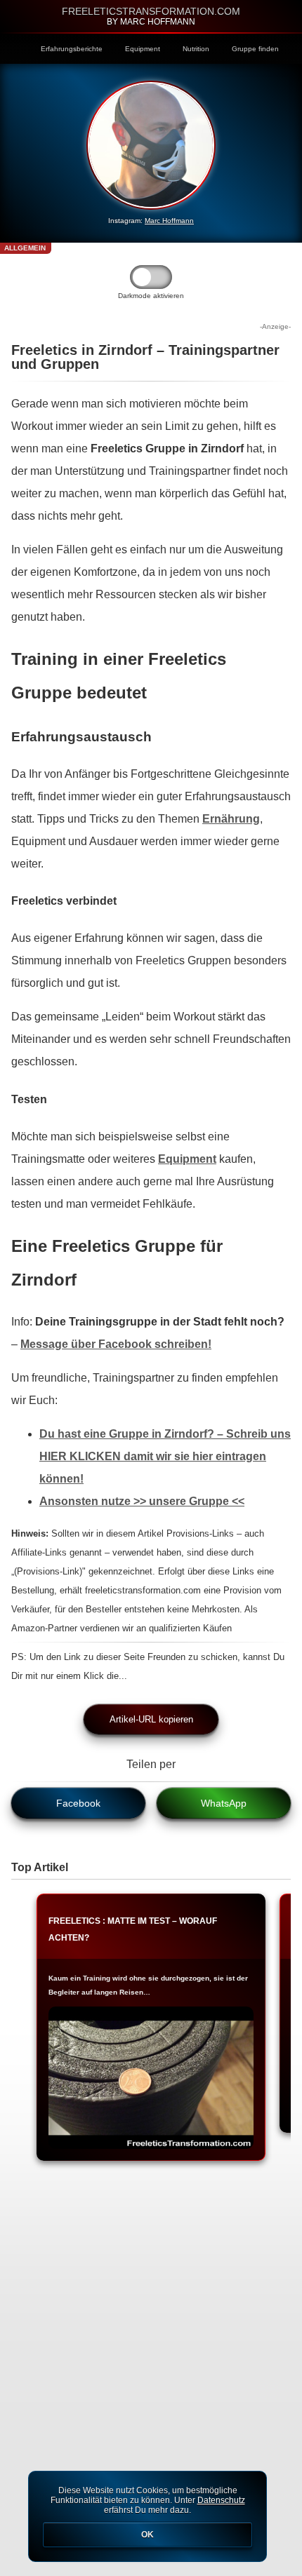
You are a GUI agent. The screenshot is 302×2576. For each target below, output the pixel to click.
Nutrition (196, 49)
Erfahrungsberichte (72, 49)
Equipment (143, 49)
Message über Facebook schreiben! (116, 1344)
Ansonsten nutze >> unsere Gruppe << (142, 1501)
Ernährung (231, 819)
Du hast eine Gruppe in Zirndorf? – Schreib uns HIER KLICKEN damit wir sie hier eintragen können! (165, 1456)
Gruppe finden (255, 49)
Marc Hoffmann (169, 221)
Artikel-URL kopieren (151, 1719)
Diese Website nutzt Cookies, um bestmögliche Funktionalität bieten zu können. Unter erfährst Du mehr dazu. (148, 2513)
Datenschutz (221, 2500)
